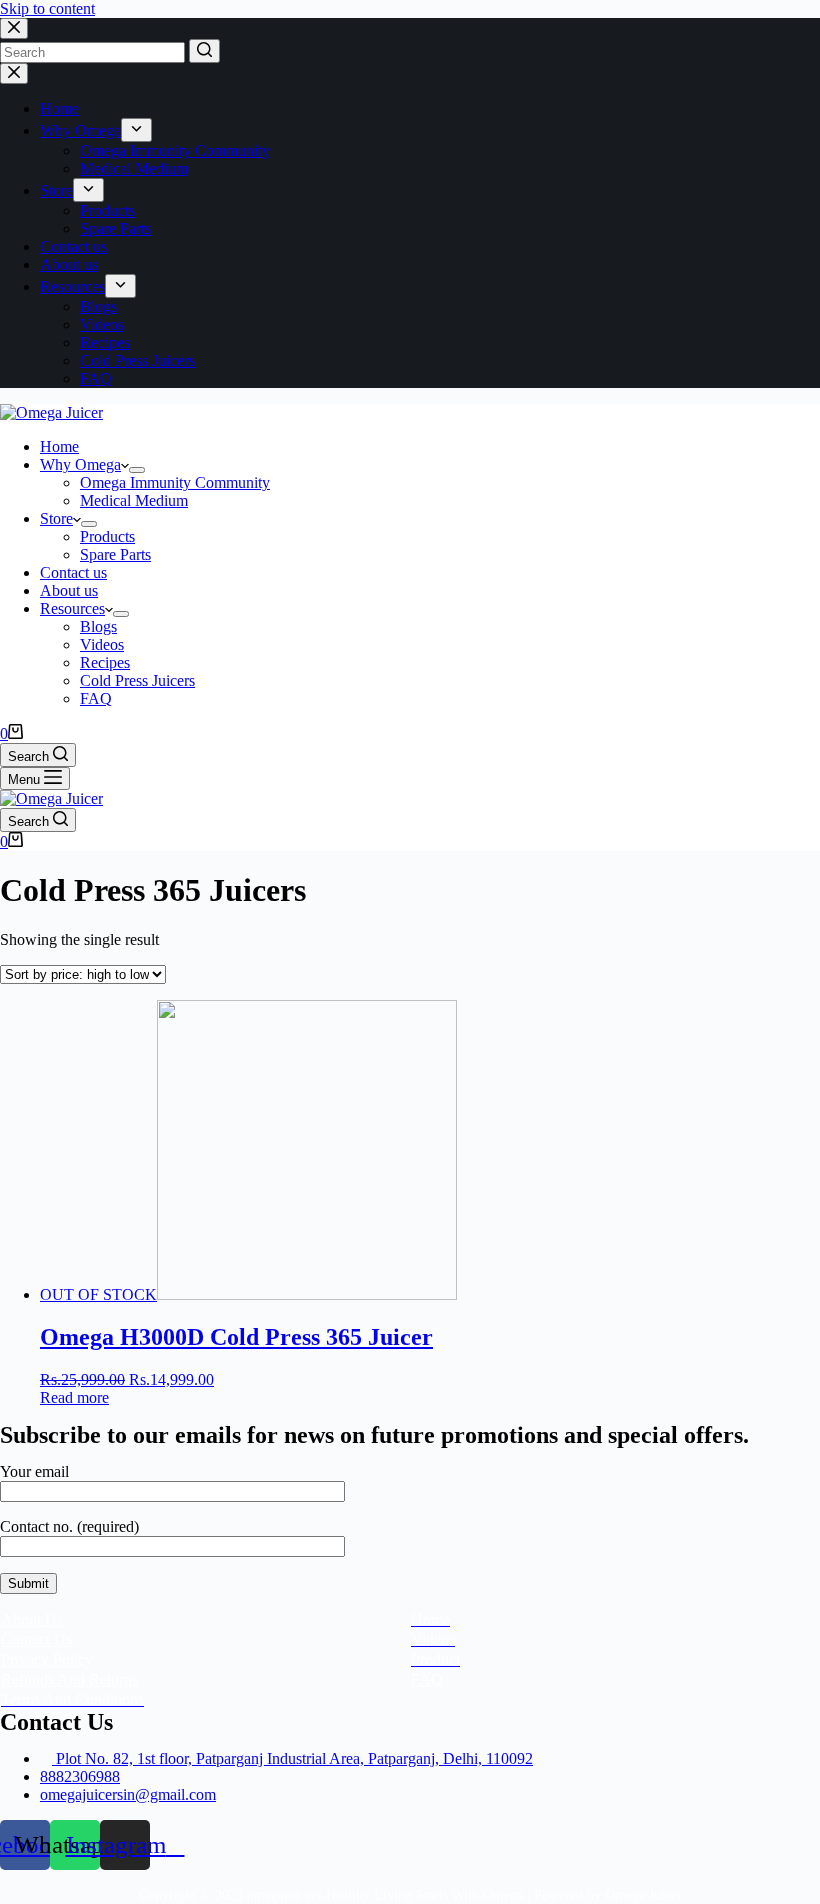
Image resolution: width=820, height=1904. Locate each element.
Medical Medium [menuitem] (134, 168)
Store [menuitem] (56, 190)
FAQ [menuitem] (96, 378)
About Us (34, 1619)
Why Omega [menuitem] (80, 130)
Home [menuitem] (59, 108)
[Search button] (204, 51)
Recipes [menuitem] (105, 342)
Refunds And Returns (69, 1679)
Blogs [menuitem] (98, 306)
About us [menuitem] (69, 264)
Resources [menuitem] (72, 286)
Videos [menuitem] (102, 324)
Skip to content (47, 8)
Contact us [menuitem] (73, 246)
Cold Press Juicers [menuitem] (137, 360)
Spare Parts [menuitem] (115, 228)
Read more (74, 1397)
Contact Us (36, 1639)
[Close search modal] (14, 28)
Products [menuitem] (107, 210)
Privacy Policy (47, 1659)
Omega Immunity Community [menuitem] (175, 150)
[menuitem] (136, 130)
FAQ (427, 1679)
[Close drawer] (14, 73)
